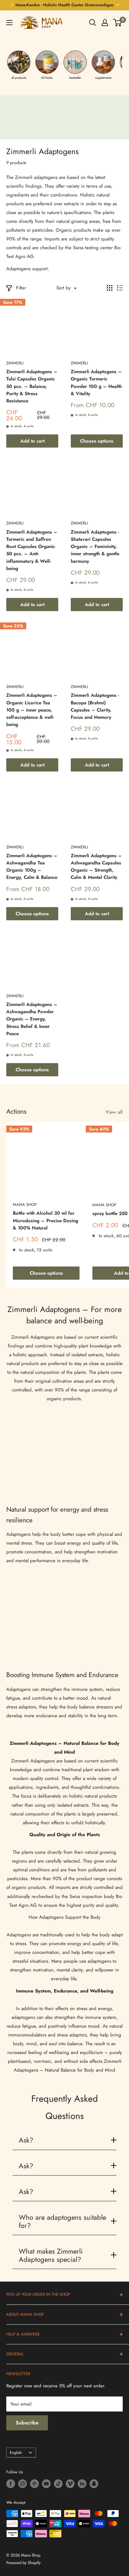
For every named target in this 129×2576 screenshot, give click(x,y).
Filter (21, 288)
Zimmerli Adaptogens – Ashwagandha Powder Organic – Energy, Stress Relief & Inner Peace (32, 1019)
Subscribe (27, 2423)
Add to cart (32, 441)
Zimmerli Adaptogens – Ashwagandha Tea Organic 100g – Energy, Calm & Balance (32, 867)
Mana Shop (25, 1205)
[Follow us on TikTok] (58, 2484)
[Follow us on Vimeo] (70, 2484)
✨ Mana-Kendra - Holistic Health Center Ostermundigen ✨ (64, 5)
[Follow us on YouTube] (46, 2484)
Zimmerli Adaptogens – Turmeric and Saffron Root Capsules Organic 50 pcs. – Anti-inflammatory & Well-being (32, 550)
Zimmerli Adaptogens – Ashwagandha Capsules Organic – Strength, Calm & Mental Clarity (96, 867)
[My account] (105, 23)
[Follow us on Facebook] (11, 2484)
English (16, 2452)
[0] (118, 23)
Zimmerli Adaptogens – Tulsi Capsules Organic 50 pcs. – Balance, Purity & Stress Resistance (32, 386)
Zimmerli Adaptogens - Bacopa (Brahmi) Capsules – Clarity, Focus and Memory (95, 706)
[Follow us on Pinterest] (34, 2484)
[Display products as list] (120, 288)
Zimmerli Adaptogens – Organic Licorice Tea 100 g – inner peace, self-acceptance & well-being (32, 710)
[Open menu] (9, 23)
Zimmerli (15, 363)
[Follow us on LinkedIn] (82, 2484)
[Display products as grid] (110, 288)
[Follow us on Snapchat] (94, 2484)
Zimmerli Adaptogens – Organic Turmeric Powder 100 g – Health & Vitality (96, 383)
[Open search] (93, 23)
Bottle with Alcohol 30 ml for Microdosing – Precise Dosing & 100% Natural (46, 1221)
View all (114, 1112)
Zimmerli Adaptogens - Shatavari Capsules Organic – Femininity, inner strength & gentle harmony (95, 547)
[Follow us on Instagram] (23, 2484)
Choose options (97, 441)
